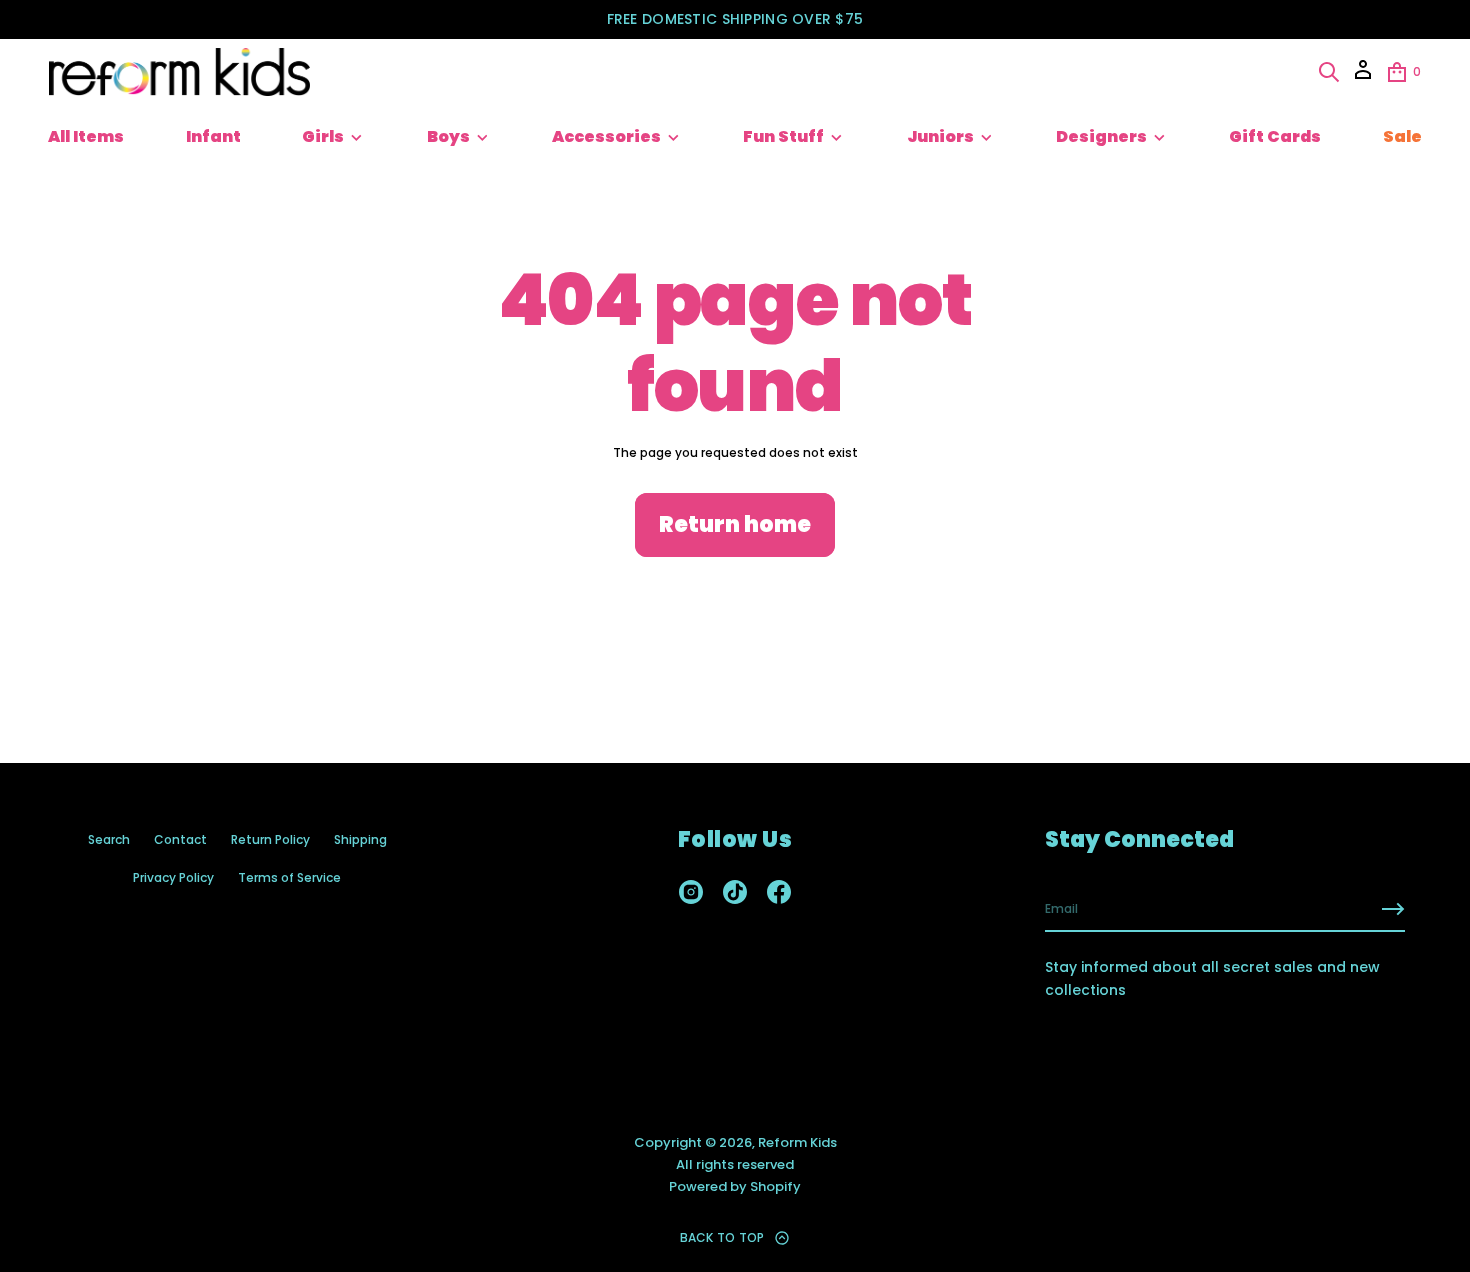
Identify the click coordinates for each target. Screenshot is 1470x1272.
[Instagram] (691, 892)
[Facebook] (779, 892)
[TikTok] (735, 892)
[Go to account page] (1363, 76)
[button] (1329, 72)
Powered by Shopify (735, 1186)
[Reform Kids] (179, 72)
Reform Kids (797, 1142)
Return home (735, 524)
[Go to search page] (1329, 72)
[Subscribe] (1393, 909)
